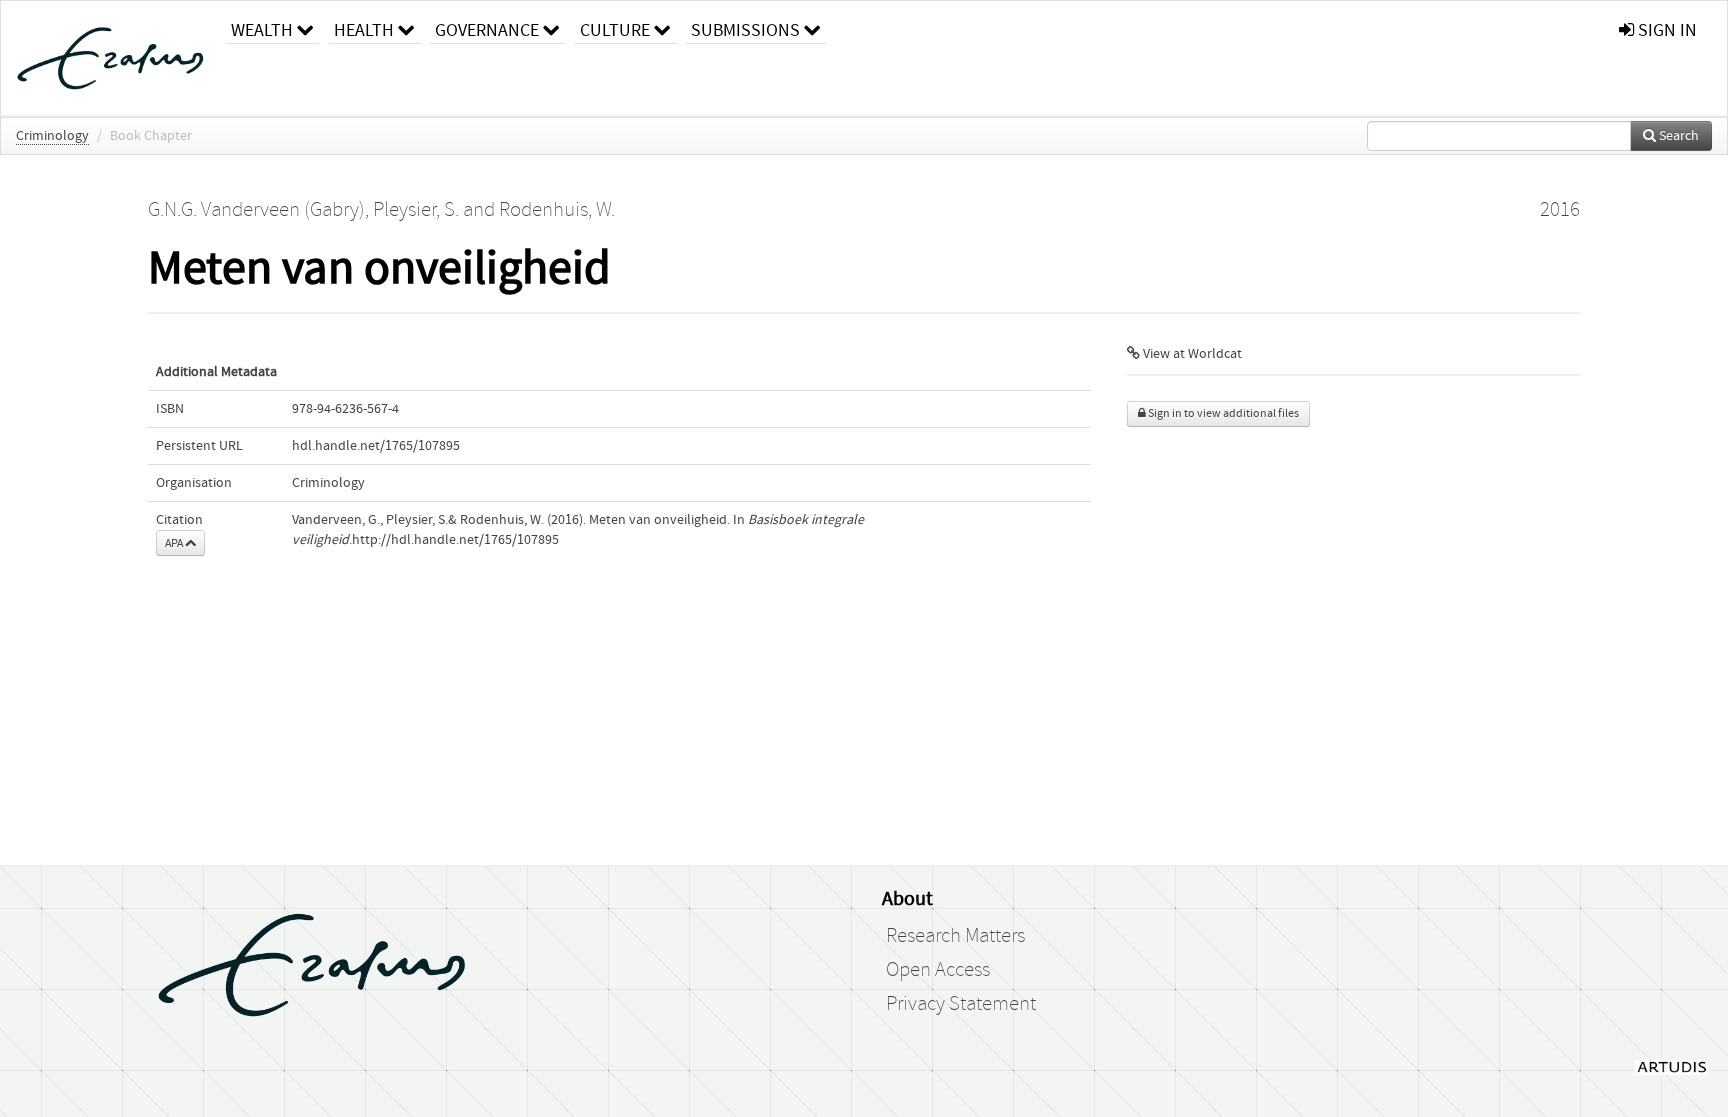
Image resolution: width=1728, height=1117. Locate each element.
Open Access (938, 970)
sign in (1665, 30)
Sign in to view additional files (1222, 413)
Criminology (52, 136)
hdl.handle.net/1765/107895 (376, 446)
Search (1677, 136)
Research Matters (955, 936)
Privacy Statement (961, 1004)
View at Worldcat (1191, 354)
